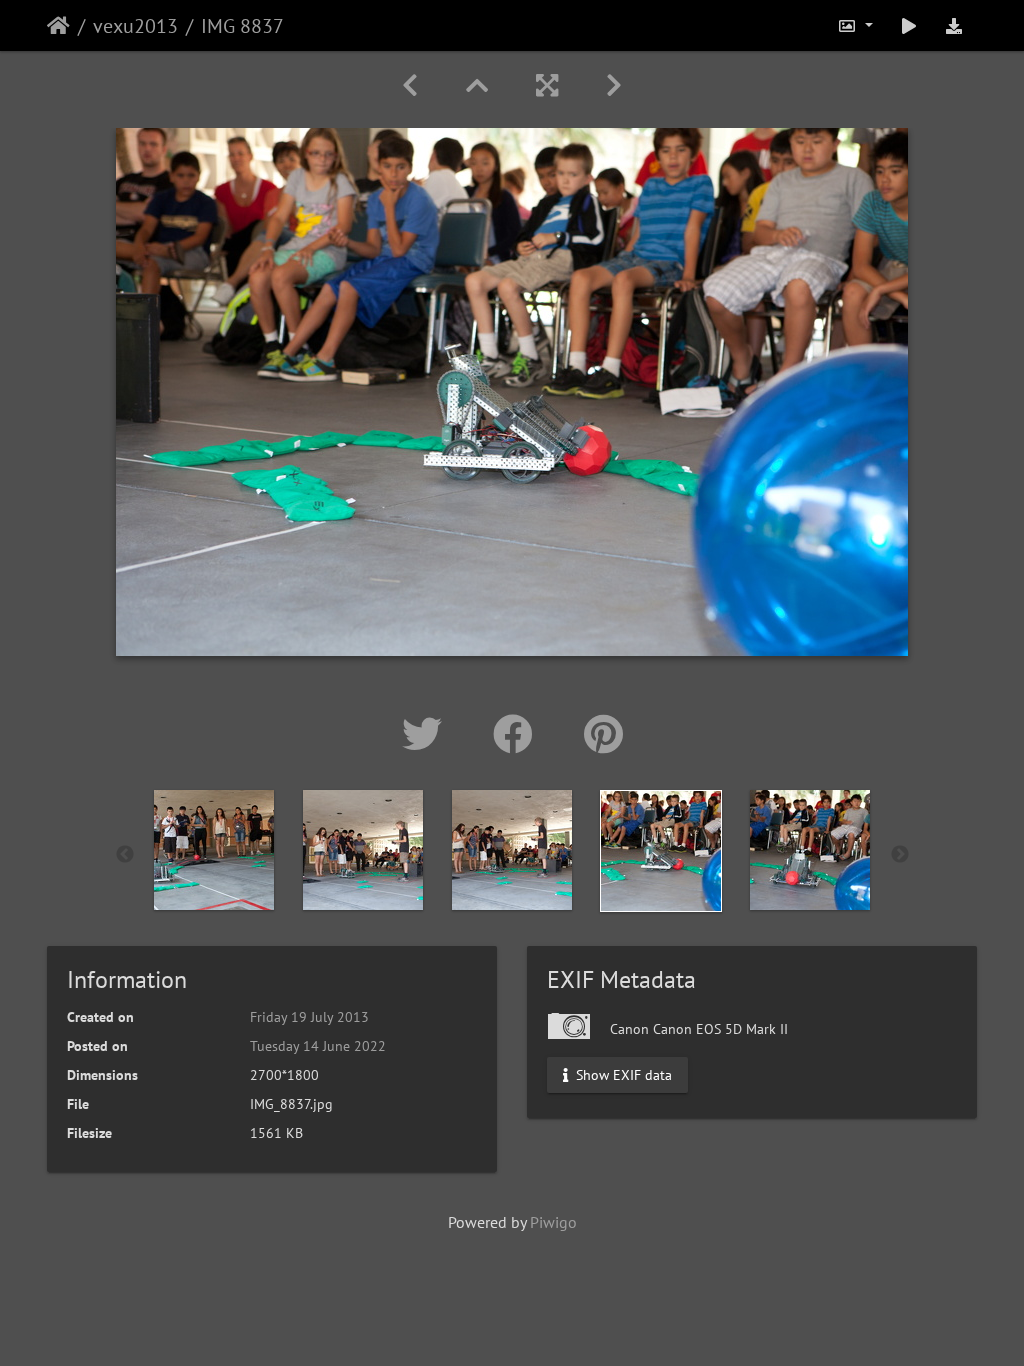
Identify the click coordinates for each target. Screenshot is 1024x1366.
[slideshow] (909, 25)
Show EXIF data (622, 1075)
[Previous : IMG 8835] (410, 85)
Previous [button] (125, 855)
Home (58, 26)
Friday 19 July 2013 (309, 1017)
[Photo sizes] (855, 25)
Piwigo (553, 1222)
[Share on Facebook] (518, 734)
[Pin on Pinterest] (603, 734)
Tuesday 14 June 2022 (318, 1046)
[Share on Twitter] (427, 734)
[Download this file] (954, 25)
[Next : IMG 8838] (614, 85)
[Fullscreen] (547, 85)
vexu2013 (135, 26)
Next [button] (900, 855)
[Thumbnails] (477, 85)
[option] (214, 850)
